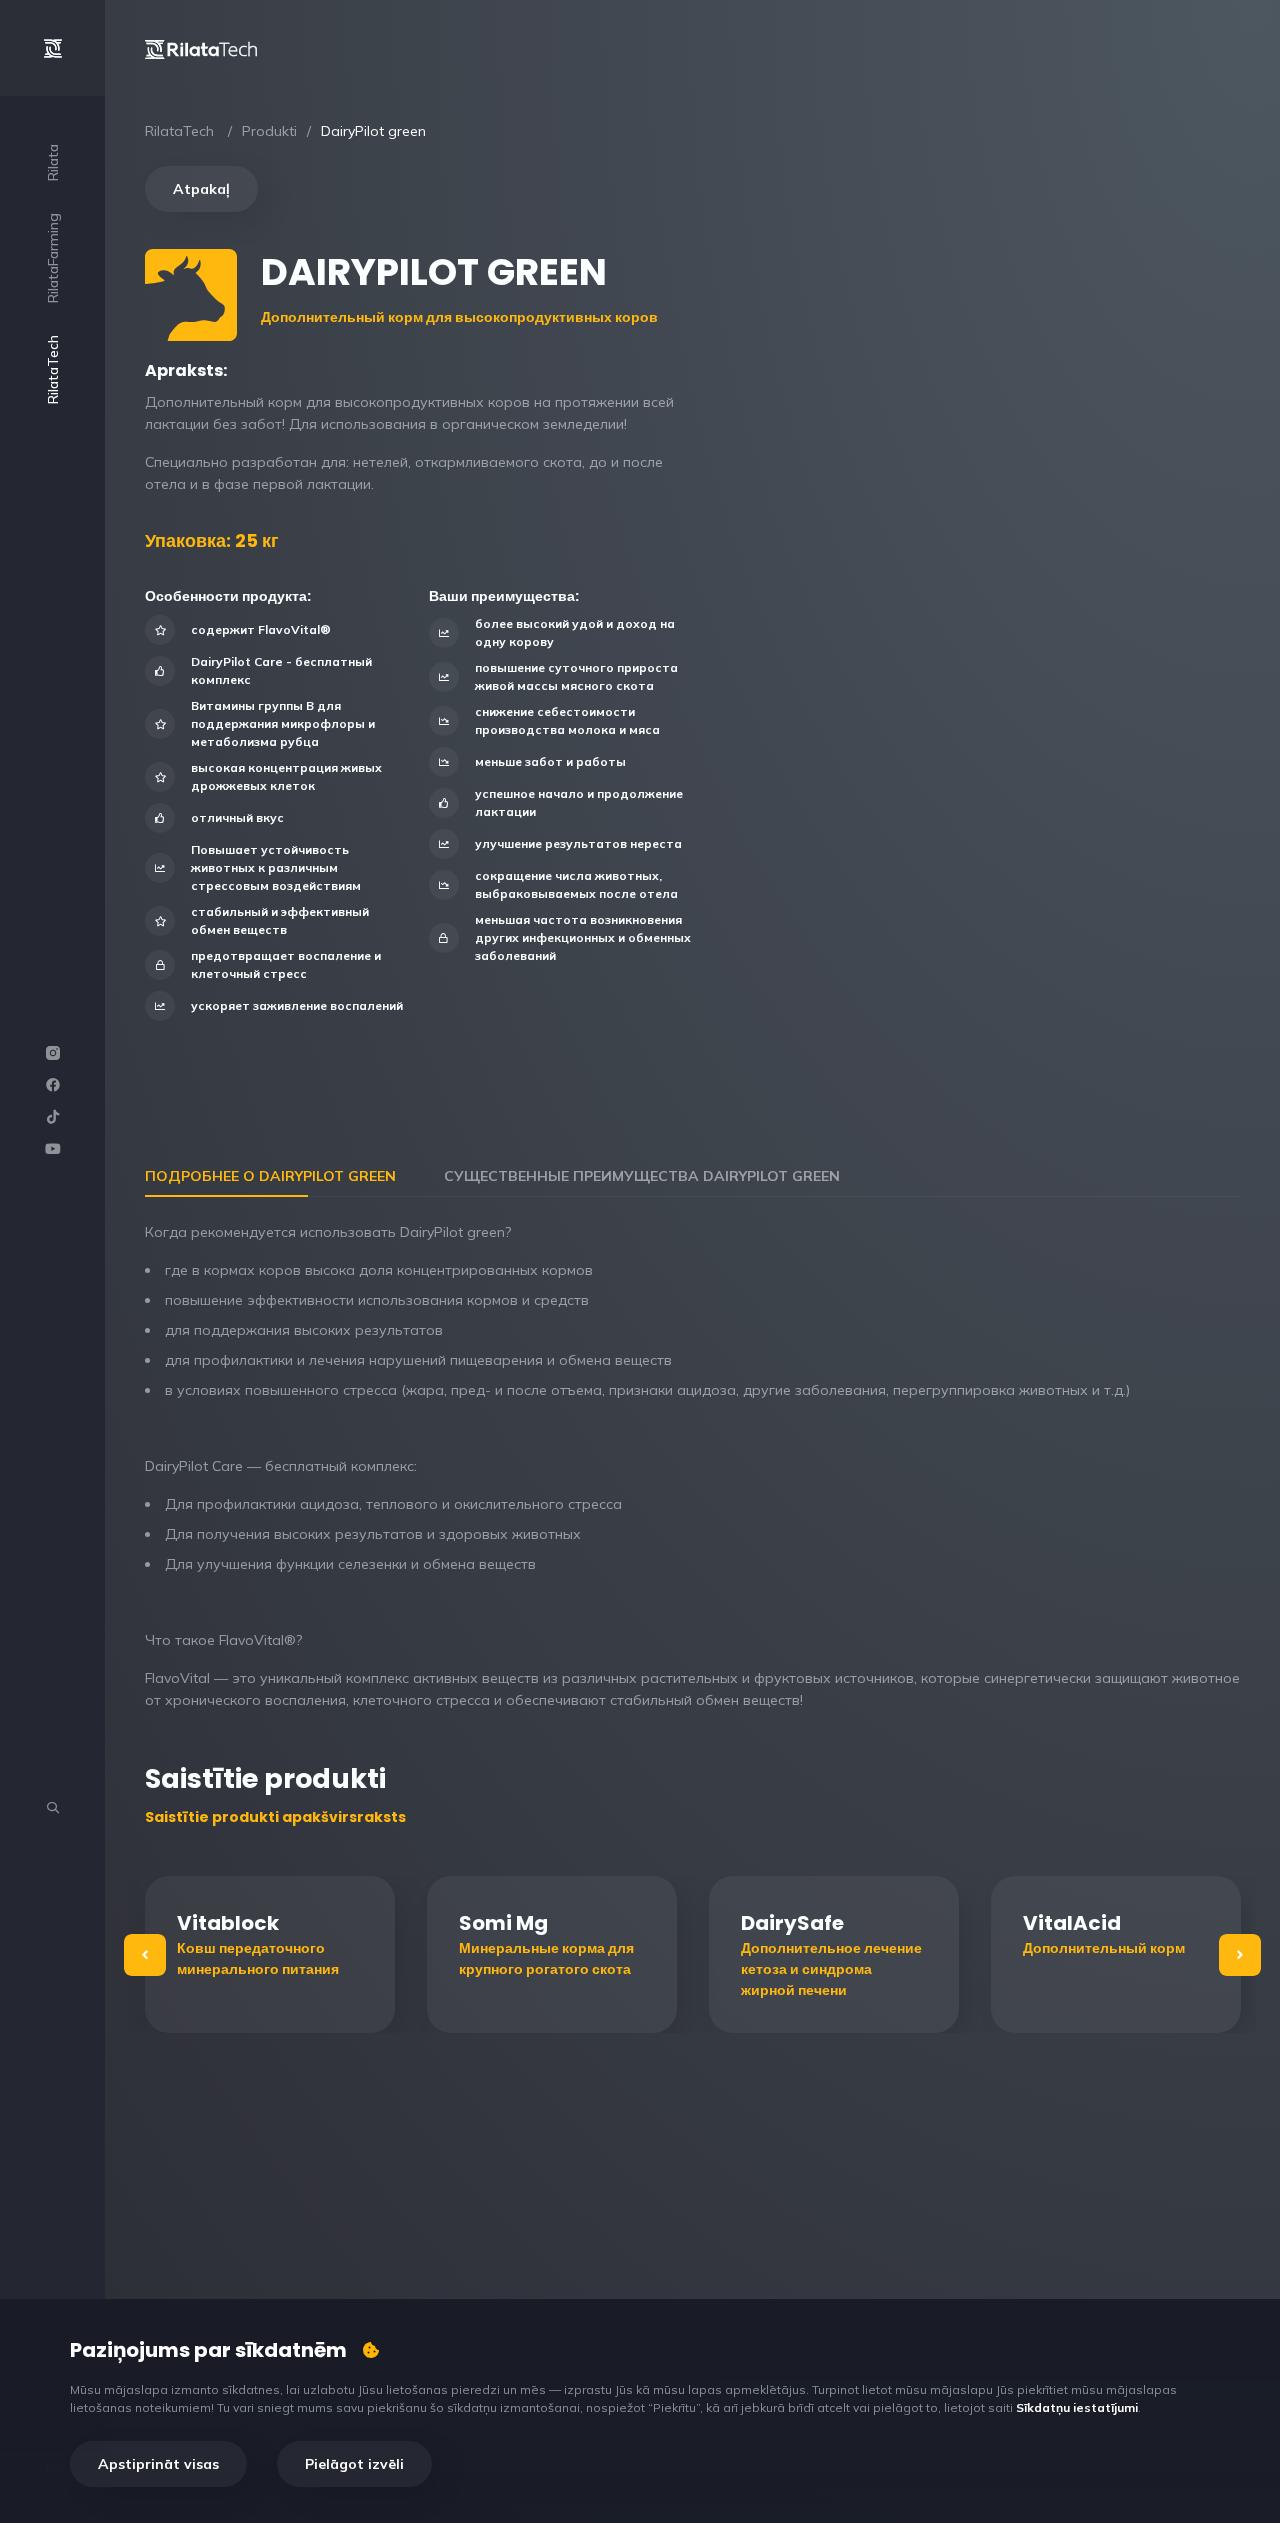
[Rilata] (201, 48)
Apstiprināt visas (158, 2464)
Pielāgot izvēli (354, 2464)
